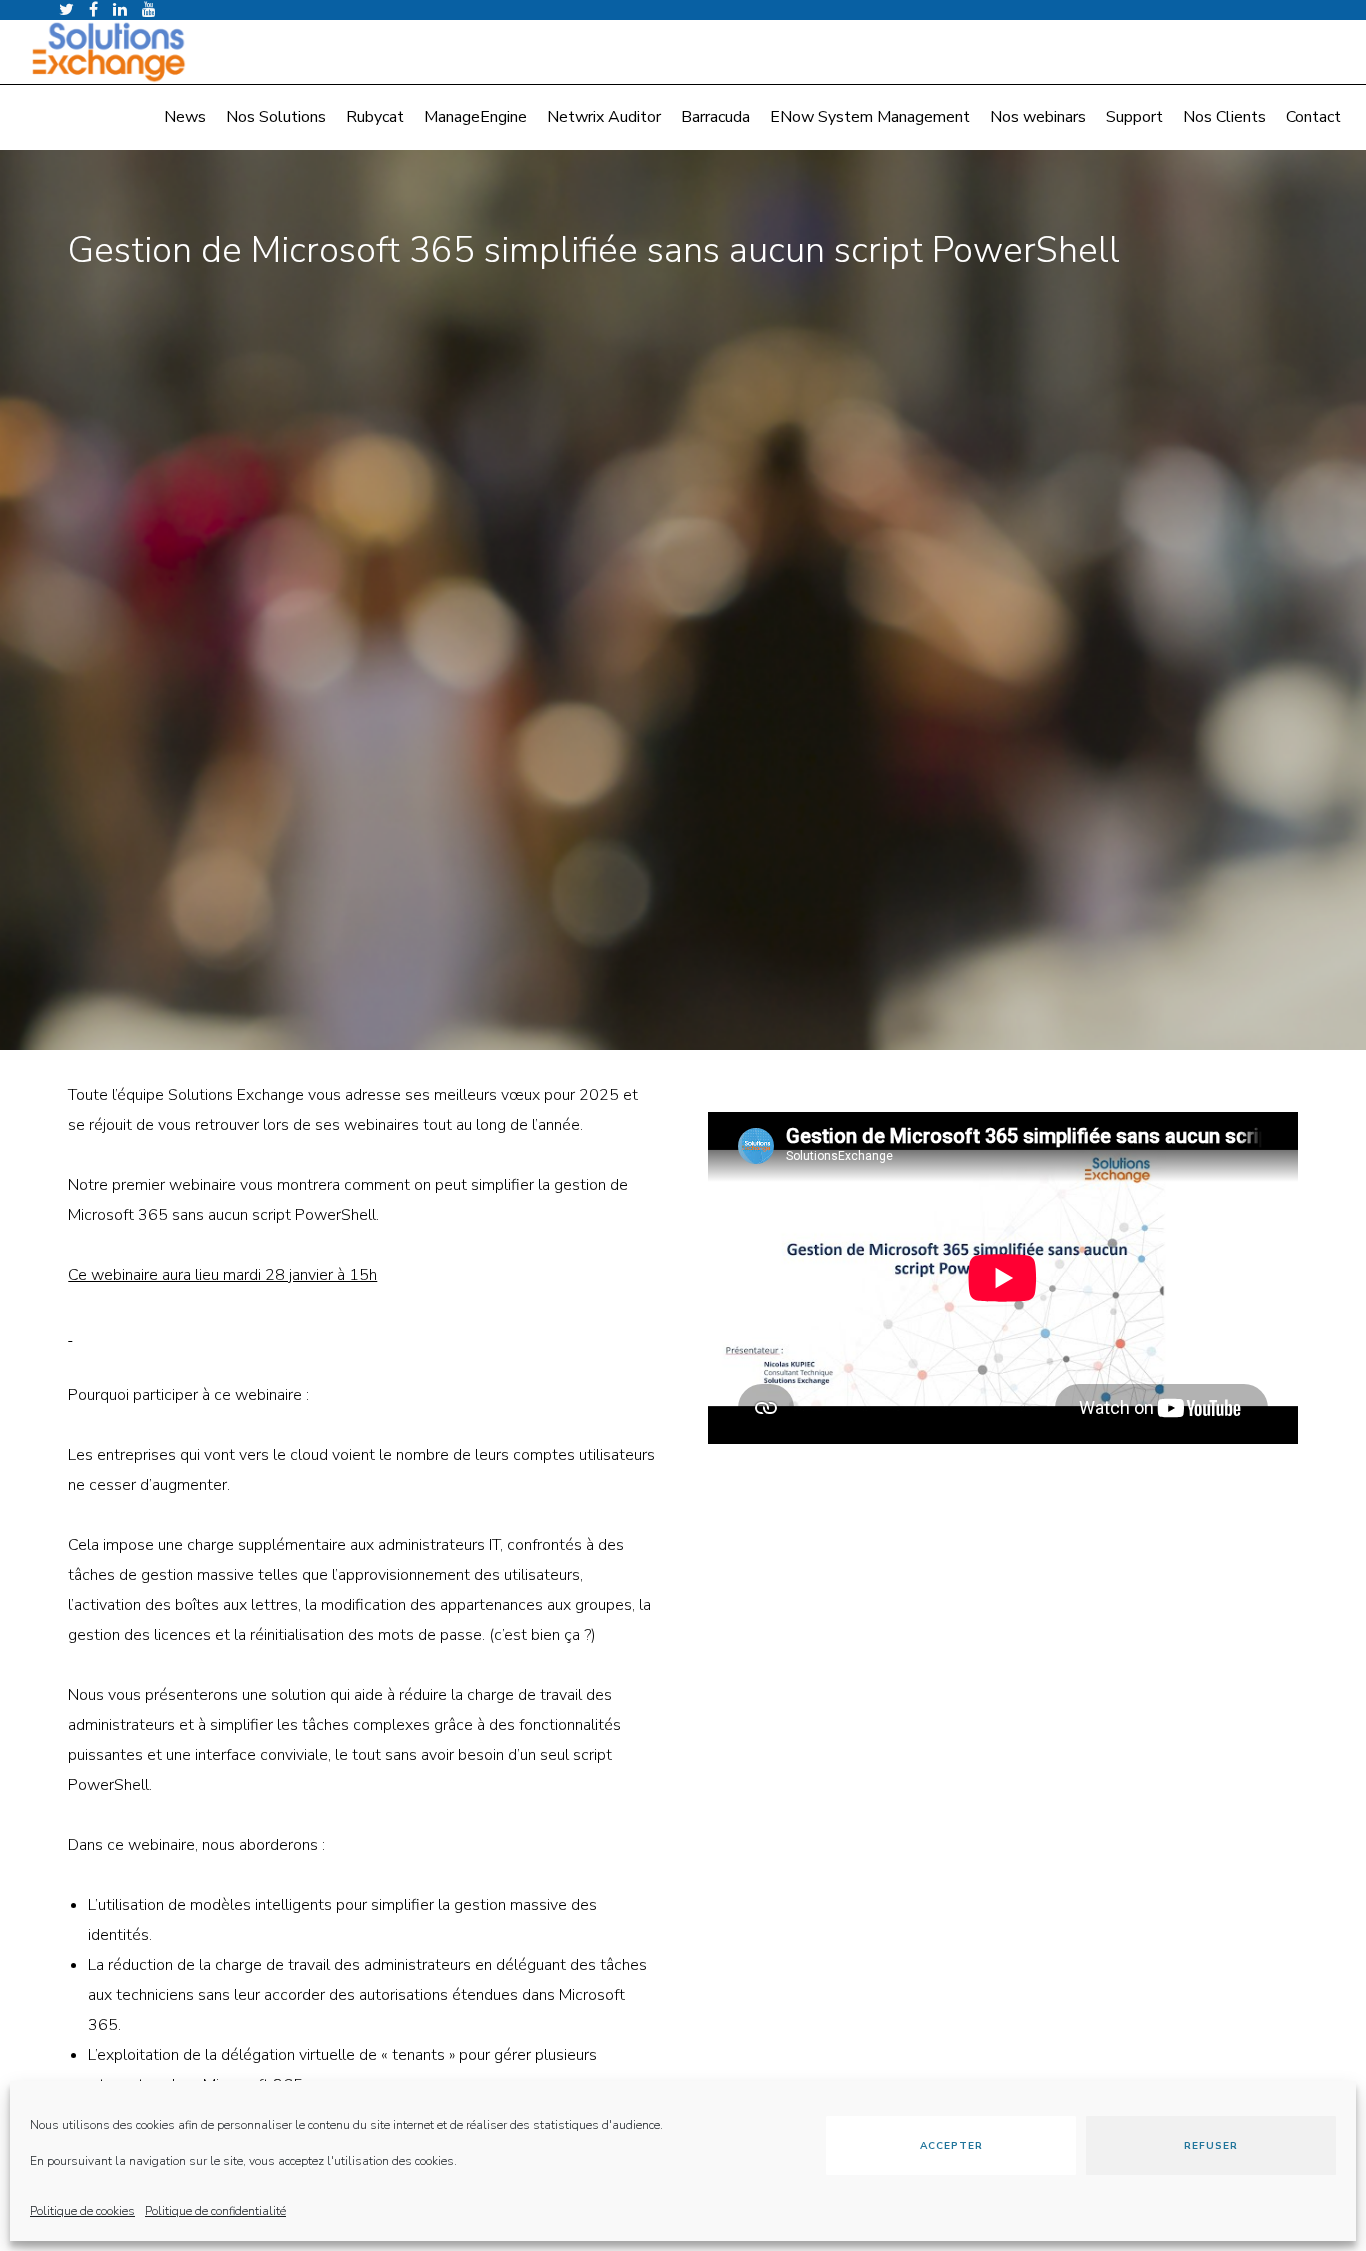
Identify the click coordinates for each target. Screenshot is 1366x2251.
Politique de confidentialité (215, 2211)
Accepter (951, 2146)
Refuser (1211, 2146)
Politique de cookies (82, 2211)
